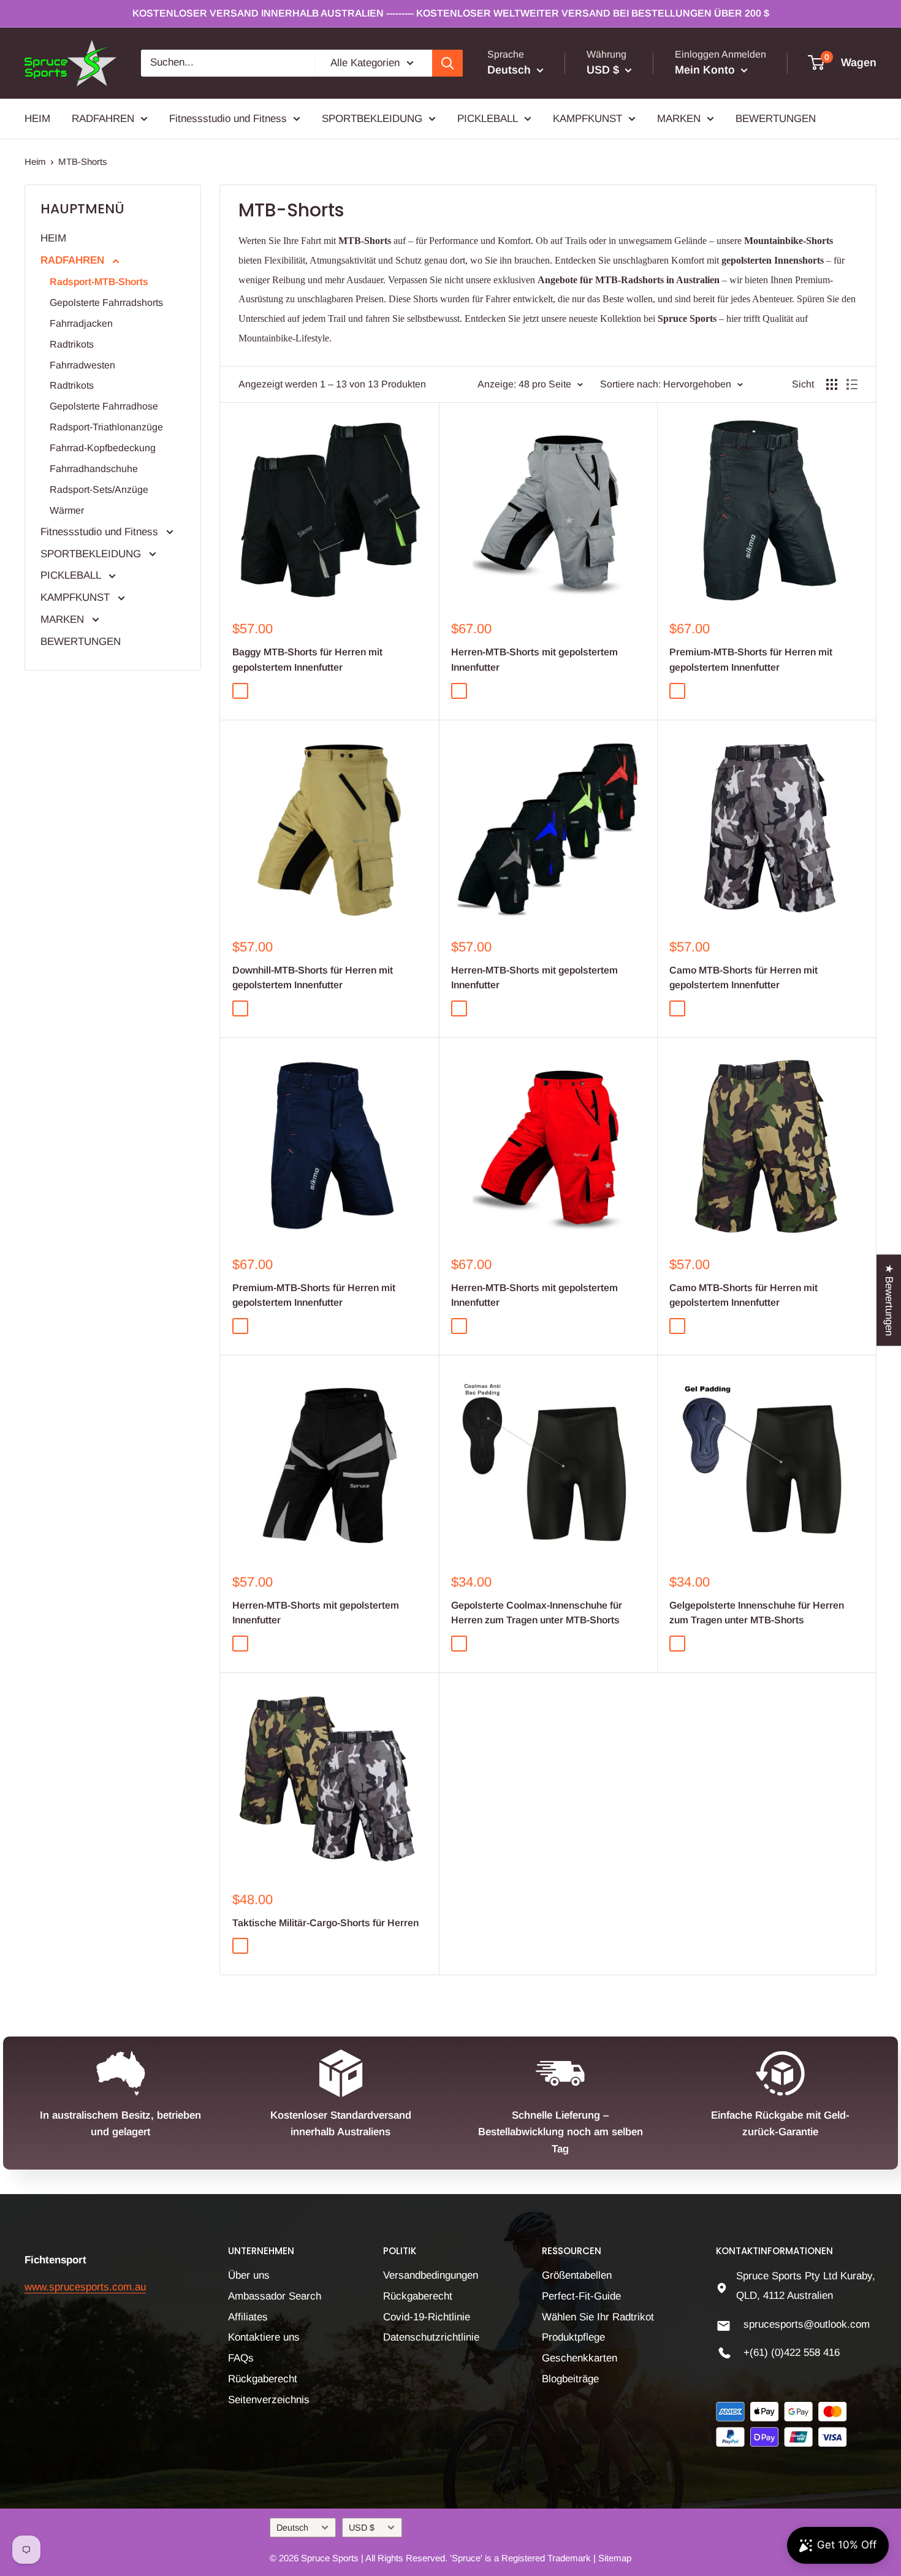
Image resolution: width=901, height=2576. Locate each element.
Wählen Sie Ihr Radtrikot (598, 2317)
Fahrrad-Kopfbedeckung (103, 448)
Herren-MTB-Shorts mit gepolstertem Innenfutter (534, 660)
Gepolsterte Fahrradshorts (106, 303)
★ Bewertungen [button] (889, 1300)
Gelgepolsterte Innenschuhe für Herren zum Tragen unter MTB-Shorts (757, 1613)
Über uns (249, 2275)
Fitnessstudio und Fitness (228, 118)
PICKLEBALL (488, 118)
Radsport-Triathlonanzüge (106, 427)
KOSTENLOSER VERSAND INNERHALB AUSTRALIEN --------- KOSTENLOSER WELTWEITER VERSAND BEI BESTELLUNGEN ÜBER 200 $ (451, 13)
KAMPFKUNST (587, 118)
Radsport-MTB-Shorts (99, 282)
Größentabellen (577, 2275)
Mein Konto (706, 70)
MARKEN (679, 118)
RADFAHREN (103, 118)
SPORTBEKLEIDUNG (372, 118)
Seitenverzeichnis (269, 2400)
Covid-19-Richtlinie (427, 2317)
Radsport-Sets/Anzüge (99, 490)
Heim (35, 162)
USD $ (362, 2528)
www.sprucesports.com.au (85, 2287)
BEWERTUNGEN (776, 118)
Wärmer (67, 510)
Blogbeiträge (570, 2379)
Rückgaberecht (263, 2379)
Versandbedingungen (431, 2275)
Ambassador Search (275, 2296)
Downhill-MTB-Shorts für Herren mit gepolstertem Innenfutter (313, 978)
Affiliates (248, 2317)
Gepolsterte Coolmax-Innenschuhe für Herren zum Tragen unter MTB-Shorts (537, 1613)
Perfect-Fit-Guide (581, 2296)
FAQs (241, 2358)
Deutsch (292, 2528)
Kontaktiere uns (264, 2337)
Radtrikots (72, 344)
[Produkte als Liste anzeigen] (852, 384)
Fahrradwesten (82, 365)
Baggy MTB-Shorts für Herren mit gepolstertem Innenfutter (307, 660)
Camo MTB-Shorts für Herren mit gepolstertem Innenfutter (743, 978)
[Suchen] (447, 63)
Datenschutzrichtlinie (431, 2337)
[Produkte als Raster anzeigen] (832, 384)
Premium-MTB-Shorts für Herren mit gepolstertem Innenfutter (751, 660)
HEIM (37, 118)
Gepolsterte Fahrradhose (104, 406)
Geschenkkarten (580, 2358)
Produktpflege (573, 2337)
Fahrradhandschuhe (94, 469)
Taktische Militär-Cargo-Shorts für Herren (325, 1923)
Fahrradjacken (81, 323)
